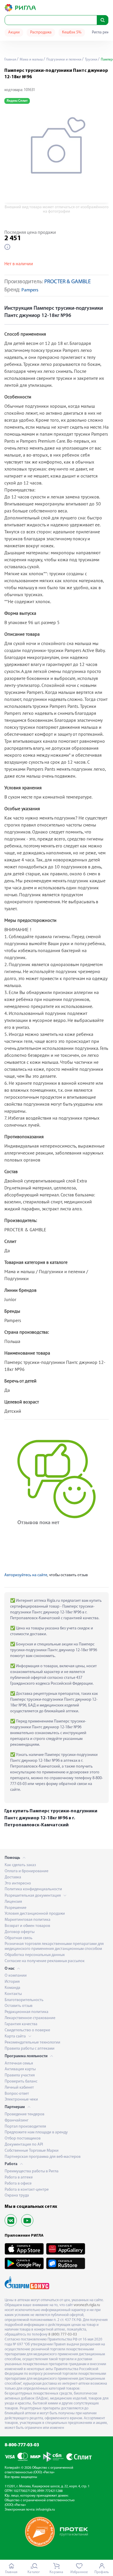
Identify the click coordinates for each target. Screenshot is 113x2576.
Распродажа (41, 32)
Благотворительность (24, 2000)
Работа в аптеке (19, 2177)
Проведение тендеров (24, 2114)
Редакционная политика (27, 2012)
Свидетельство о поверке (27, 2030)
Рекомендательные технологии (32, 2043)
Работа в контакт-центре (27, 2190)
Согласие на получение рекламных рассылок (45, 1961)
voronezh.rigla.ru (87, 2305)
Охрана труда (17, 2195)
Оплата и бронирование (27, 1871)
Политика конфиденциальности (33, 1889)
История (12, 1982)
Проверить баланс (21, 2081)
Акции (14, 32)
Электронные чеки (21, 2100)
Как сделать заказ (20, 1865)
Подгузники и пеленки (63, 60)
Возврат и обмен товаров (27, 1926)
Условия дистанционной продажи (35, 1914)
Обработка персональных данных (35, 1955)
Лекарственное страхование (30, 2018)
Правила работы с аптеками (30, 2049)
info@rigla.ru (45, 2510)
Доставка (13, 1877)
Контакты (13, 1994)
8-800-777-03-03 (22, 2445)
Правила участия (20, 2075)
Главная (10, 60)
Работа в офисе (18, 2184)
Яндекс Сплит (17, 101)
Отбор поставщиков (23, 2138)
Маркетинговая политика (28, 1920)
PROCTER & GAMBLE (68, 282)
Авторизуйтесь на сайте (26, 1575)
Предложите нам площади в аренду (36, 2132)
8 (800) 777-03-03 (63, 2334)
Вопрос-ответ (17, 2094)
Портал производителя (25, 2127)
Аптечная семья (19, 2063)
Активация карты (20, 2069)
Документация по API (24, 2145)
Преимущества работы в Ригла (32, 2171)
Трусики (91, 60)
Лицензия (13, 1902)
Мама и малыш (31, 60)
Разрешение (16, 1908)
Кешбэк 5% (72, 32)
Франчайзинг (17, 2120)
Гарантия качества (21, 2024)
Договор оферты (20, 1932)
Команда (12, 1988)
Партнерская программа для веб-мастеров (43, 2157)
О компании (16, 1976)
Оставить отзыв (19, 2006)
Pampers (30, 290)
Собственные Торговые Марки (32, 2151)
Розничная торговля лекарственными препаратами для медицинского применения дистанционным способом (54, 1946)
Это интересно (18, 1883)
